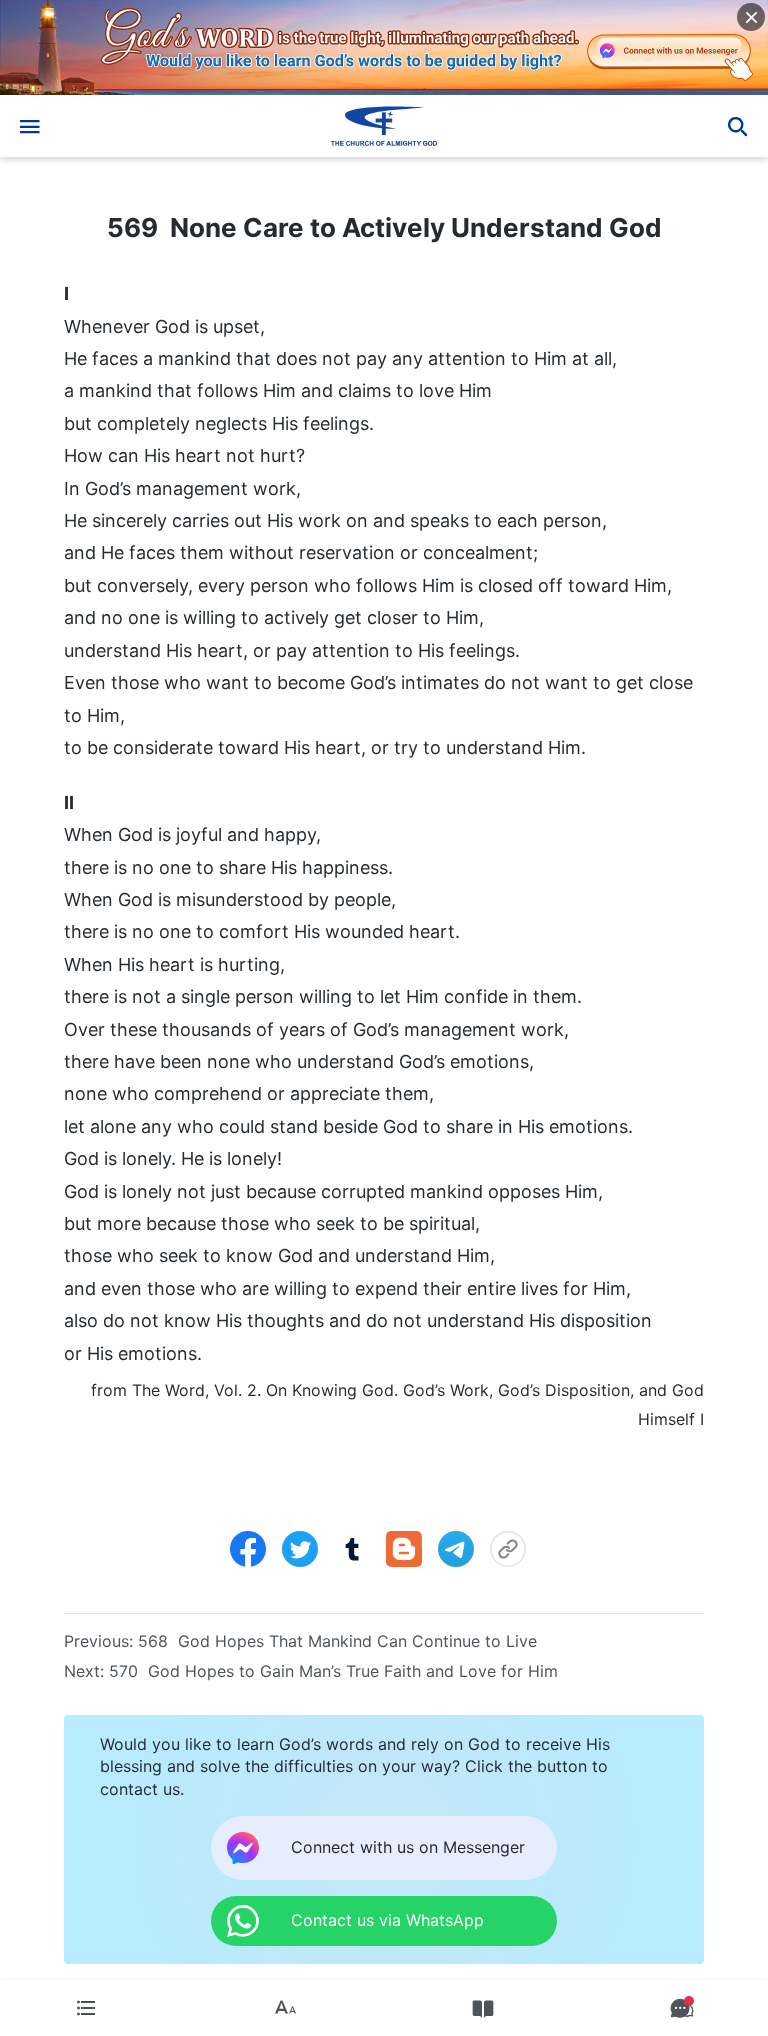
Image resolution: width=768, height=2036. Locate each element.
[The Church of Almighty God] (384, 126)
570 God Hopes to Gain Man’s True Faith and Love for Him (333, 1671)
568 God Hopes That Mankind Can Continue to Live (337, 1641)
